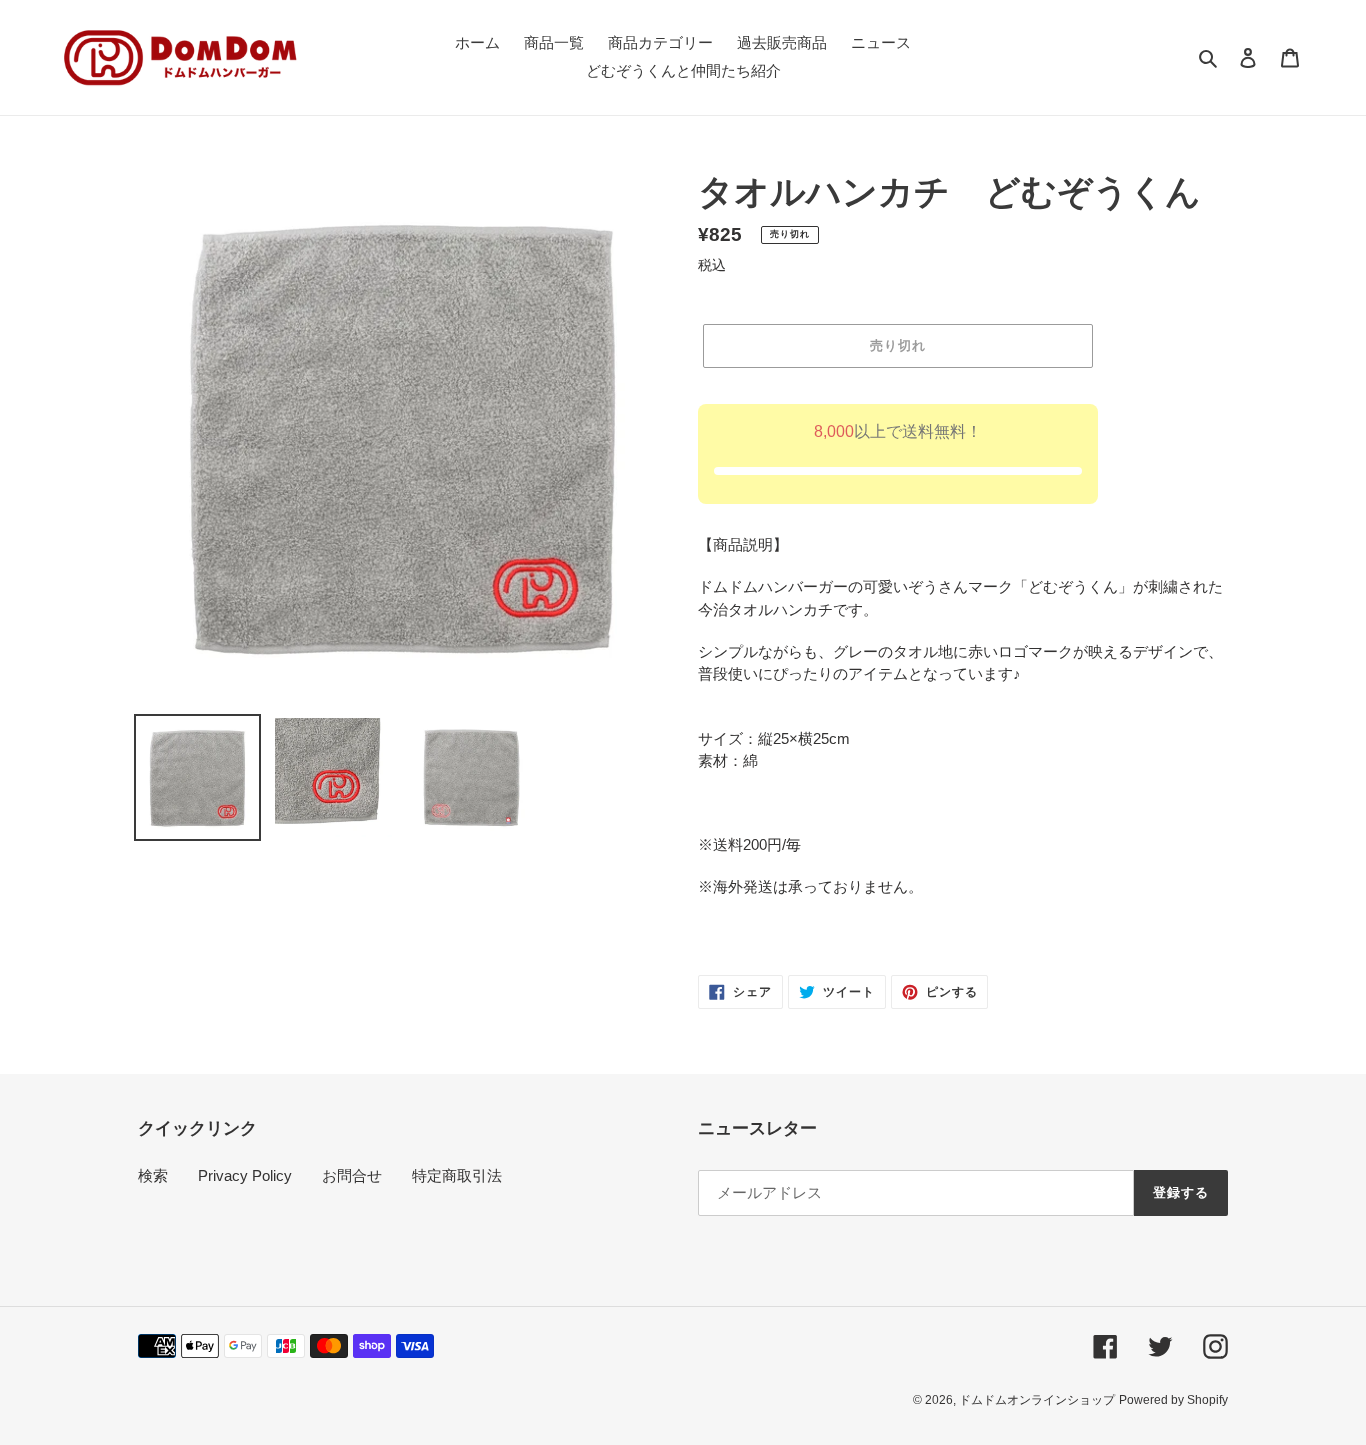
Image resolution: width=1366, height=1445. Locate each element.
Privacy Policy (245, 1175)
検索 (153, 1175)
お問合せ (352, 1175)
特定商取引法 (457, 1175)
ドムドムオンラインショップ (1037, 1400)
